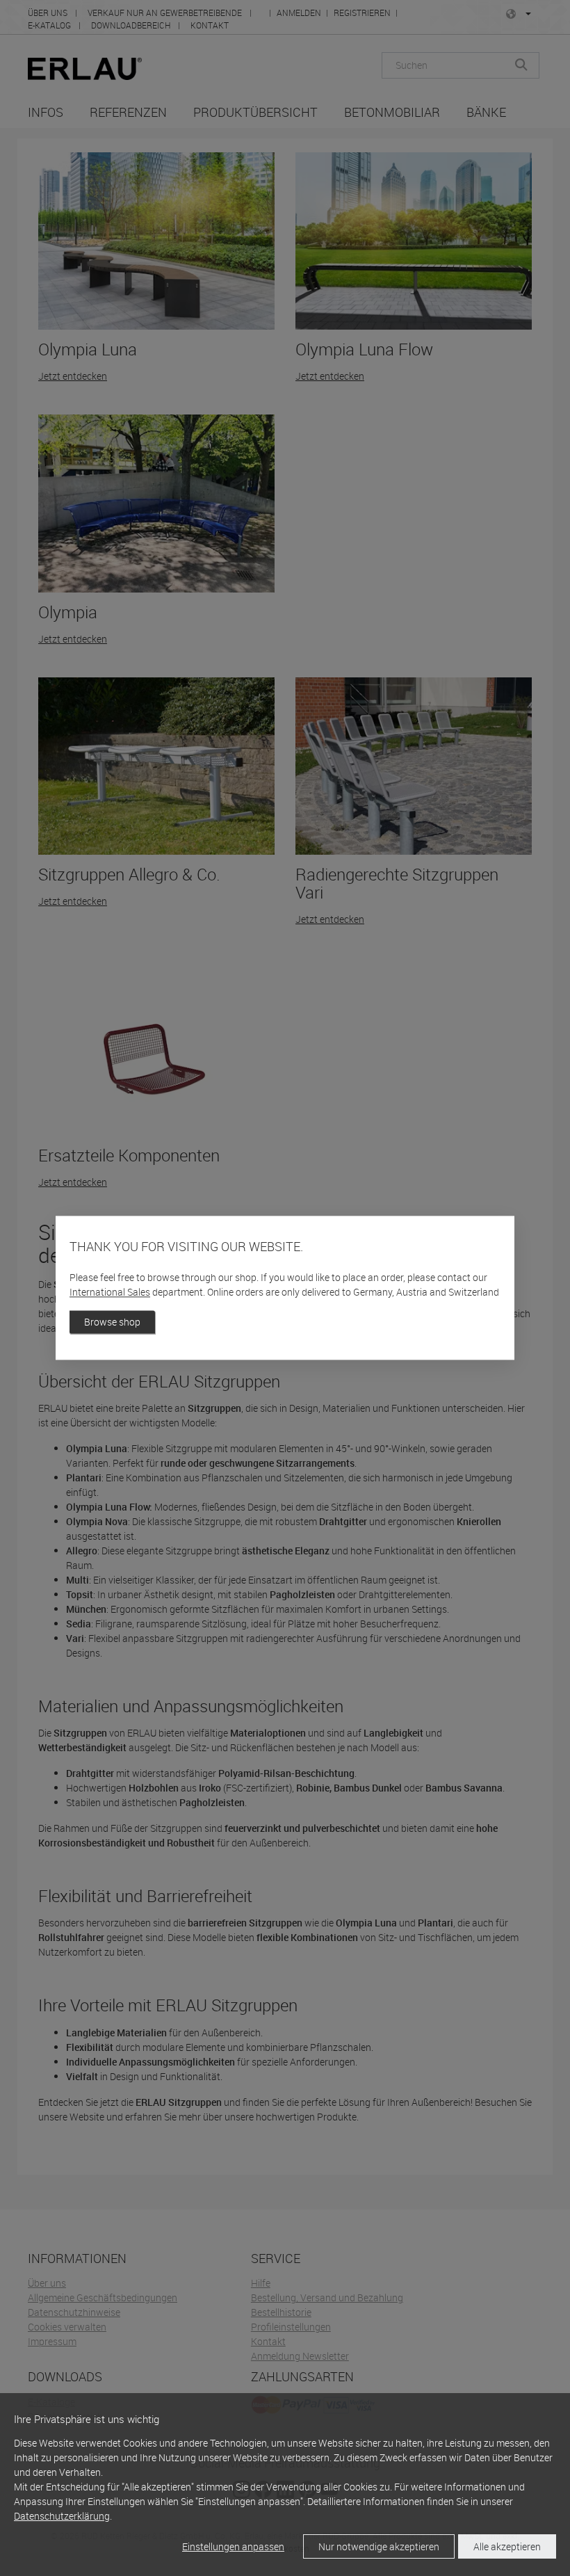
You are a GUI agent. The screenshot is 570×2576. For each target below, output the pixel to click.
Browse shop (112, 1322)
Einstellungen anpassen (233, 2546)
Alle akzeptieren (507, 2546)
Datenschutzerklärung (62, 2516)
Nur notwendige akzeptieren (379, 2546)
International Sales (110, 1293)
